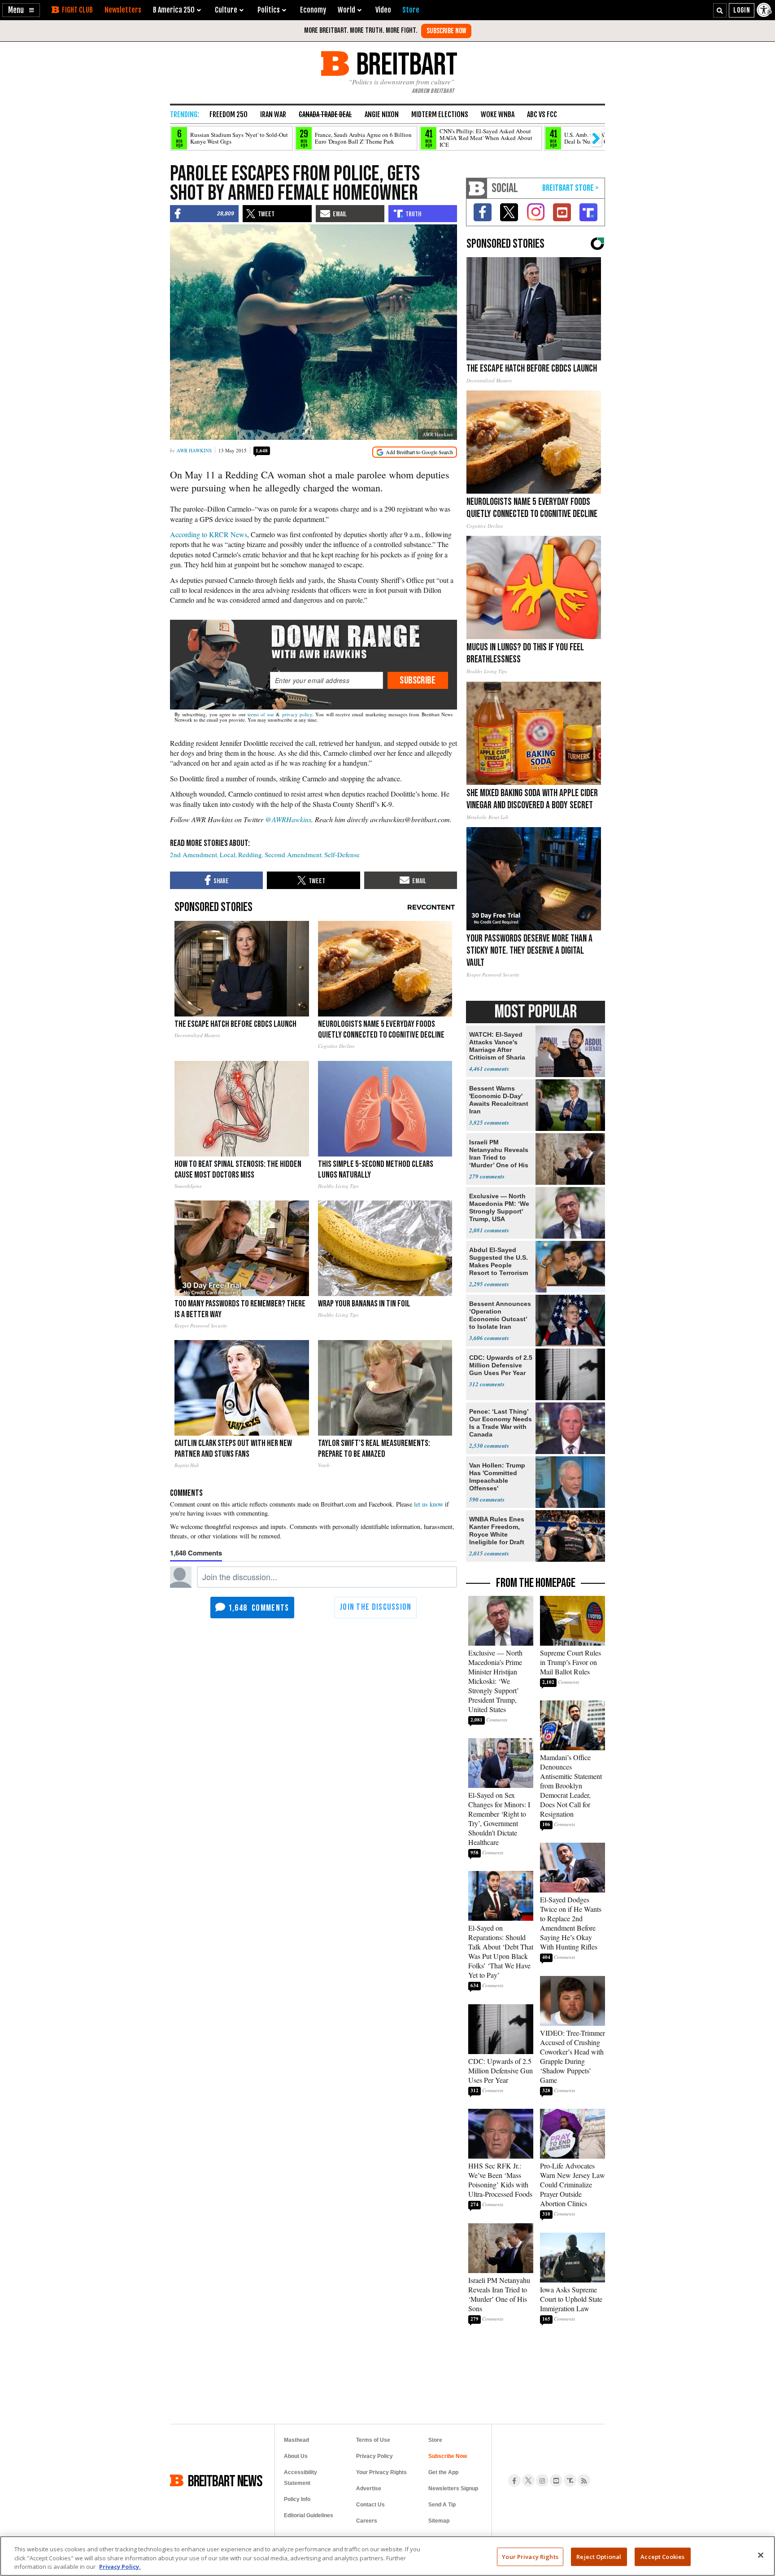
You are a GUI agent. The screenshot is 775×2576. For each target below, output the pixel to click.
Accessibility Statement (300, 2478)
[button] (21, 10)
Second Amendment (293, 854)
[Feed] (584, 2480)
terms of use (261, 714)
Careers (367, 2521)
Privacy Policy (374, 2456)
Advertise (369, 2488)
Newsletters (123, 10)
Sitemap (439, 2521)
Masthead (296, 2440)
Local (228, 854)
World (346, 10)
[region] (387, 2556)
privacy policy (297, 714)
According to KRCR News (209, 534)
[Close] (761, 2555)
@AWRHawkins (288, 819)
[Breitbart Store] (411, 10)
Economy (313, 10)
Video (383, 10)
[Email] (326, 680)
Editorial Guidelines (309, 2515)
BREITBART (405, 64)
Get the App (443, 2472)
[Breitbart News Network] (477, 188)
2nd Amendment (194, 854)
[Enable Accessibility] (765, 10)
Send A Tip (442, 2505)
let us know (429, 1504)
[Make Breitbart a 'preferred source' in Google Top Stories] (415, 452)
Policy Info (297, 2499)
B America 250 (174, 10)
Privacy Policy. (120, 2567)
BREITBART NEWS (225, 2480)
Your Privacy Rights (530, 2556)
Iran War (273, 114)
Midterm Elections (440, 114)
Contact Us (370, 2505)
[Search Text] (720, 10)
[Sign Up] (446, 31)
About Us (296, 2456)
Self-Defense (342, 854)
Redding (250, 854)
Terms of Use (373, 2440)
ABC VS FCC (542, 114)
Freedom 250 (229, 114)
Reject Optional (599, 2556)
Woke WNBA (498, 114)
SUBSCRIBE (418, 680)
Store (435, 2440)
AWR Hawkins (194, 450)
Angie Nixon (382, 114)
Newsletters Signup (453, 2488)
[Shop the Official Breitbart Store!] (570, 188)
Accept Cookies (662, 2556)
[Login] (742, 10)
